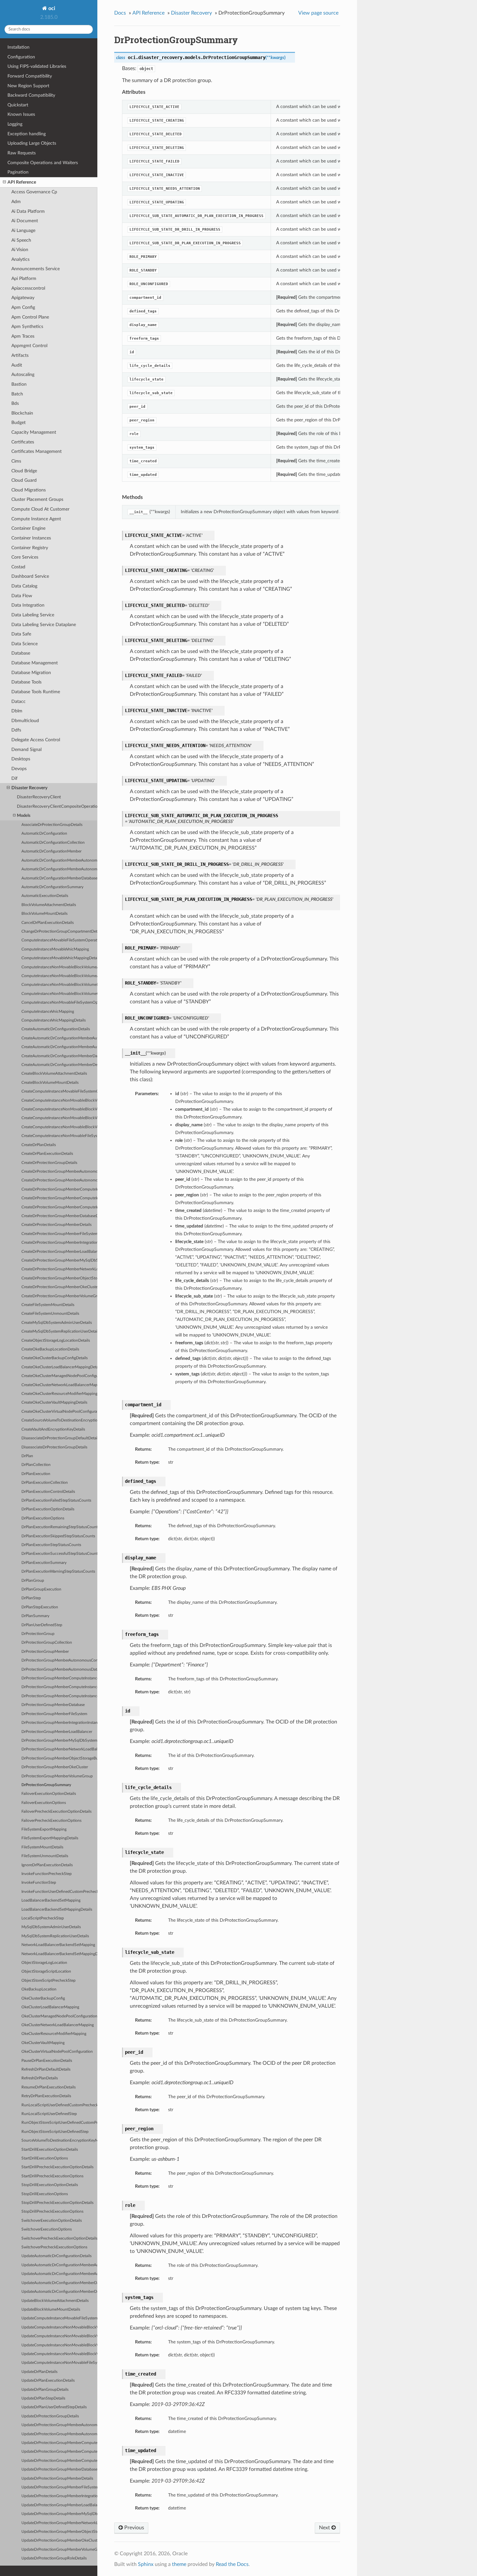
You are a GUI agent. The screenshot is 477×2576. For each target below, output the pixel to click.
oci (51, 8)
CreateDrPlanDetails (39, 1145)
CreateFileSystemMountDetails (48, 1305)
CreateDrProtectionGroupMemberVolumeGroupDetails (59, 1296)
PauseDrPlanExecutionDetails (47, 2061)
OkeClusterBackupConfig (43, 1998)
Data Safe (21, 634)
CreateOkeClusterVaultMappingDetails (54, 1403)
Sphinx (146, 2564)
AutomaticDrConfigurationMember (51, 851)
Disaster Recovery (29, 788)
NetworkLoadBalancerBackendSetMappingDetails (59, 1954)
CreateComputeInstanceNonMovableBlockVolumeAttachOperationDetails (59, 1109)
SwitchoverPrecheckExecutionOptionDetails (59, 2238)
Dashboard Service (30, 576)
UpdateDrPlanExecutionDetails (48, 2381)
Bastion (19, 384)
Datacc (18, 701)
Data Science (24, 644)
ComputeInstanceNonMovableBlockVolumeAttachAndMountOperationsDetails (59, 967)
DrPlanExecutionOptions (43, 1518)
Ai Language (23, 230)
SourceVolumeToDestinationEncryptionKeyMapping (59, 2141)
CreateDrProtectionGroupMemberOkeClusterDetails (59, 1287)
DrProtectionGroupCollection (47, 1643)
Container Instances (31, 538)
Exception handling (27, 134)
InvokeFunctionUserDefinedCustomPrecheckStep (59, 1892)
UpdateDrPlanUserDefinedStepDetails (54, 2407)
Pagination (18, 172)
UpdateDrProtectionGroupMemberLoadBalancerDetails (59, 2505)
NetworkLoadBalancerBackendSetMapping (58, 1945)
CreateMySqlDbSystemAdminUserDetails (57, 1323)
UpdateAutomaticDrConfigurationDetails (56, 2256)
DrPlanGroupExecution (41, 1589)
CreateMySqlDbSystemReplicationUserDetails (59, 1331)
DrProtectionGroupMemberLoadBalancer (57, 1732)
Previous (134, 2528)
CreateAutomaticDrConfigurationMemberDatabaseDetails (59, 1056)
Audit (17, 365)
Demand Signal (26, 750)
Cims (16, 461)
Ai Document (25, 221)
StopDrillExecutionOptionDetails (50, 2185)
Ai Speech (21, 240)
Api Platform (24, 278)
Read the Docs (232, 2564)
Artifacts (20, 355)
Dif (14, 778)
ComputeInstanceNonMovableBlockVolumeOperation (59, 994)
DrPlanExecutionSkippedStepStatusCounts (58, 1536)
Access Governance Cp (34, 192)
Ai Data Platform (28, 211)
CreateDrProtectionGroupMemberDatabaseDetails (59, 1216)
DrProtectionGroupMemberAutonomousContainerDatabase (59, 1660)
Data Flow (22, 596)
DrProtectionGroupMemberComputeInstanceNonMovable (59, 1696)
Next (325, 2528)
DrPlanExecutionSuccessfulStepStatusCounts (59, 1554)
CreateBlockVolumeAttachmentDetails (54, 1074)
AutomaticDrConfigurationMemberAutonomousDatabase (59, 869)
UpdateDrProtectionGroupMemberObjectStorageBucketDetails (59, 2532)
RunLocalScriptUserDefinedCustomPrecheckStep (59, 2105)
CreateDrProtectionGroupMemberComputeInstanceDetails (59, 1189)
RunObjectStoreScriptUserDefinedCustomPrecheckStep (59, 2123)
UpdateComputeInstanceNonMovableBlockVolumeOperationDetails (59, 2354)
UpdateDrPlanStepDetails (43, 2398)
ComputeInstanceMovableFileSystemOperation (59, 940)
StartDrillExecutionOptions (45, 2158)
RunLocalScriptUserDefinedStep (49, 2114)
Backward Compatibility (31, 95)
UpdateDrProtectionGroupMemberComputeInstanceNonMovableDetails (59, 2461)
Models (24, 816)
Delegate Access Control (36, 740)
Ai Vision (20, 250)
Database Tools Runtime (36, 692)
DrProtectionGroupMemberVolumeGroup (57, 1776)
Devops (19, 769)
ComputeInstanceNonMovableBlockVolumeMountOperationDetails (59, 985)
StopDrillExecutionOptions (45, 2194)
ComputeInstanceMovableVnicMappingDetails (59, 958)
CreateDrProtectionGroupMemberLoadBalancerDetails (59, 1252)
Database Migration (31, 673)
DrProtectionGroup (38, 1634)
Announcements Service (36, 269)
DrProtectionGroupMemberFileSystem (54, 1714)
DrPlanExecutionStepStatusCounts (51, 1545)
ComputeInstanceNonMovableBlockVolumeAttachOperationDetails (59, 976)
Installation (18, 47)
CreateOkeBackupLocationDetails (50, 1349)
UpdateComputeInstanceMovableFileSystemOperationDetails (59, 2318)
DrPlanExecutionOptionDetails (48, 1509)
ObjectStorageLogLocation (44, 1963)
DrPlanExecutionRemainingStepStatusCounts (59, 1527)
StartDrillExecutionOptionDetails (50, 2150)
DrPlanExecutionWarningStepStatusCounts (58, 1572)
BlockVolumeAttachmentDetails (49, 905)
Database (21, 653)
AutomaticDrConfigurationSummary (52, 887)
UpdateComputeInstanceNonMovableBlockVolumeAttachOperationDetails (59, 2336)
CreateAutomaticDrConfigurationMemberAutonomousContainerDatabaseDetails (59, 1038)
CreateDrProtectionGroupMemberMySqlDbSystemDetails (59, 1260)
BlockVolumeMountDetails (44, 914)
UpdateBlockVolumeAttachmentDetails (55, 2301)
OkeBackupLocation (39, 1989)
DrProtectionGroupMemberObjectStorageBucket (59, 1758)
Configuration (21, 57)
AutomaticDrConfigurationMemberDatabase (59, 878)
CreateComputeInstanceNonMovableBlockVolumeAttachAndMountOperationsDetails (59, 1101)
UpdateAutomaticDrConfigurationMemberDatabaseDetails (59, 2283)
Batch (17, 394)
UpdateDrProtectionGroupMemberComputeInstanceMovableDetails (59, 2452)
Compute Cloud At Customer (40, 509)
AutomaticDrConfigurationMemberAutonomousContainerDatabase (59, 860)
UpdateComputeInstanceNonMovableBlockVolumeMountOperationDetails (59, 2345)
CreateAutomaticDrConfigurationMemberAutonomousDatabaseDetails (59, 1047)
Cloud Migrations (29, 490)
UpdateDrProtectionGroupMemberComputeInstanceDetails (59, 2443)
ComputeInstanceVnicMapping (48, 1012)
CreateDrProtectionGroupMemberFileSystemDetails (59, 1234)
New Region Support (28, 86)
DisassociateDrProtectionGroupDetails (54, 1447)
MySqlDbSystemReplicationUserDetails (55, 1936)
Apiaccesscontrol (28, 288)
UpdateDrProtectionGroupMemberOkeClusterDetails (59, 2540)
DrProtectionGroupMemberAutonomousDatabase (59, 1669)
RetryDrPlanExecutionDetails (46, 2096)
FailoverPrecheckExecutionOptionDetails (56, 1812)
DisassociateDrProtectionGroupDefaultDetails (59, 1438)
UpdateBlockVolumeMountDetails (51, 2310)
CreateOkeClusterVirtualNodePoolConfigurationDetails (59, 1412)
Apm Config (23, 307)
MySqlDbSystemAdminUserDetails (51, 1927)
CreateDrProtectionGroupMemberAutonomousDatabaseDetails (59, 1180)
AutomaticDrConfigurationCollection (53, 843)
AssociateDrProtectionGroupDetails (52, 825)
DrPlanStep (31, 1598)
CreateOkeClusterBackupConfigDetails (55, 1358)
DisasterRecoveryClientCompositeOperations (57, 807)
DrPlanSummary (35, 1616)
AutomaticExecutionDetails (45, 896)
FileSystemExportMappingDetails (50, 1838)
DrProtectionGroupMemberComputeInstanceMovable (59, 1687)
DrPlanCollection (36, 1465)
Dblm (17, 711)
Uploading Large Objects (32, 143)
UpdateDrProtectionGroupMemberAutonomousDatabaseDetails (59, 2434)
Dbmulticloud (25, 721)
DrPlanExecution (36, 1474)
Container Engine (28, 528)
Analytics (20, 259)
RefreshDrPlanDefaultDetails (46, 2069)
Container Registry (30, 548)
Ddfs (16, 730)
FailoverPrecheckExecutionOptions (51, 1821)
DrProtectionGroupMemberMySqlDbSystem (59, 1741)
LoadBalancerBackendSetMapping (51, 1900)
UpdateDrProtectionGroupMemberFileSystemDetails (59, 2487)
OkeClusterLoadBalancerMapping (50, 2007)
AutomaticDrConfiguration (44, 834)
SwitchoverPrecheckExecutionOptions (54, 2247)
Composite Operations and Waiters (43, 163)
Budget (18, 423)
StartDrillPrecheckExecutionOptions (52, 2176)
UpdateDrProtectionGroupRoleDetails (54, 2558)
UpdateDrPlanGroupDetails (45, 2390)
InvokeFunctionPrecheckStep (47, 1874)
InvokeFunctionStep (39, 1883)
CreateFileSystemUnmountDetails (50, 1314)
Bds (15, 403)
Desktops (21, 759)
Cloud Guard (24, 480)
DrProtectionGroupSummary (46, 1785)
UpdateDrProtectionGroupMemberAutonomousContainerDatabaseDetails (59, 2425)
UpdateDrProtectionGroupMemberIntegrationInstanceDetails (59, 2496)
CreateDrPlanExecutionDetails (47, 1154)
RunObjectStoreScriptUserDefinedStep (55, 2132)
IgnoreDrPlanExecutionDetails (47, 1865)
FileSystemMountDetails (42, 1847)
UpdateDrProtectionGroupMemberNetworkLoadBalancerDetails (59, 2523)
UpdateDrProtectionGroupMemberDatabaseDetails (59, 2469)
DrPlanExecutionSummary (44, 1563)
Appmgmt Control (29, 346)
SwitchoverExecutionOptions (47, 2229)
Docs (120, 13)
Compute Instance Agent (36, 519)
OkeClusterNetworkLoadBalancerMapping (58, 2025)
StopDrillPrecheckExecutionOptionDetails (57, 2203)
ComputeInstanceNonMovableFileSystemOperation (59, 1003)
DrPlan (27, 1456)
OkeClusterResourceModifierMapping (54, 2034)
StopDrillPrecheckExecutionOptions (52, 2212)
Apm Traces (23, 336)
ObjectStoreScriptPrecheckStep (49, 1981)
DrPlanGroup (33, 1581)
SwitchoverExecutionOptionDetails (52, 2221)
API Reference (22, 182)
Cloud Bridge (24, 471)
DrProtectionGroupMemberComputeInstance (59, 1678)
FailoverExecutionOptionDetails (49, 1794)
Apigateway (23, 298)
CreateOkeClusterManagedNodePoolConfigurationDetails (59, 1376)
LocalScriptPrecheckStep (43, 1918)
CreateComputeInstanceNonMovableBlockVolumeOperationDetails (59, 1127)
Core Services (25, 557)
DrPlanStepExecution (40, 1607)
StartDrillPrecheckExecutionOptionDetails (57, 2167)
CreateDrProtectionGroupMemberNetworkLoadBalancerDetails (59, 1269)
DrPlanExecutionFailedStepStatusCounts (56, 1500)
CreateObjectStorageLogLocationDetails (56, 1341)
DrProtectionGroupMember (45, 1652)
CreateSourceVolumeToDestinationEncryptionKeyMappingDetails (59, 1420)
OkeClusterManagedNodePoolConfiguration (59, 2016)
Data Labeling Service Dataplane (44, 625)
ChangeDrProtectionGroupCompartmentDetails (59, 931)
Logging (15, 124)
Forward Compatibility (30, 76)
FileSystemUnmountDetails (45, 1856)
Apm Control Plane (30, 317)
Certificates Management (37, 451)
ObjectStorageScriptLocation (46, 1971)
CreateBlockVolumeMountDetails (50, 1083)
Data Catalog (24, 586)
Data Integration (28, 605)
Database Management (35, 663)
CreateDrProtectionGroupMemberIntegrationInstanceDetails (59, 1243)
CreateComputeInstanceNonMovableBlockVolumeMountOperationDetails (59, 1118)
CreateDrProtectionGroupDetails (49, 1163)
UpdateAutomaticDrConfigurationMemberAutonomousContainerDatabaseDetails (59, 2265)
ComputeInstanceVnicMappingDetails (54, 1020)
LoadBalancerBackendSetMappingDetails (57, 1910)
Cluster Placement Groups (37, 499)
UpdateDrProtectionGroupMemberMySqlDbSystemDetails (59, 2514)
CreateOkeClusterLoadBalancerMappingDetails (59, 1367)
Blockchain (22, 413)
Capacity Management (34, 432)
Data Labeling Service (33, 615)
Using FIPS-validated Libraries (37, 66)
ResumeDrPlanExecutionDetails (49, 2087)
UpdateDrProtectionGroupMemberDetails (57, 2479)
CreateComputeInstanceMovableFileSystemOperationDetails (59, 1091)
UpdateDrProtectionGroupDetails (50, 2416)
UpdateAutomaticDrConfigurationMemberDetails (59, 2292)
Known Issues (21, 114)
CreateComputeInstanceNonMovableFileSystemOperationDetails (59, 1136)
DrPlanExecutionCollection (45, 1483)
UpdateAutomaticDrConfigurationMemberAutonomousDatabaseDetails (59, 2274)
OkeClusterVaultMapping (43, 2043)
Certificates (23, 442)
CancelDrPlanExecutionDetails (48, 923)
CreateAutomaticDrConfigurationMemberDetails (59, 1065)
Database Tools (26, 682)
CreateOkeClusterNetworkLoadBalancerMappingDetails (59, 1385)
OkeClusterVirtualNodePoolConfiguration (57, 2052)
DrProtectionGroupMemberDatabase (53, 1705)
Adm (16, 202)
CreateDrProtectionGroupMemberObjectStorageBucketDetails (59, 1278)
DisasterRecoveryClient (39, 797)
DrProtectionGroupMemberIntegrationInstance (59, 1723)
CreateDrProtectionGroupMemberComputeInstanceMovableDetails (59, 1198)
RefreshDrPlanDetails (40, 2078)
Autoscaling (23, 375)
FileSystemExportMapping (44, 1829)
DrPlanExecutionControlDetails (48, 1492)
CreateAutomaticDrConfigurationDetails (56, 1029)
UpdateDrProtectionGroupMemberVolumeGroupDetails (59, 2550)
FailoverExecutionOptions (44, 1803)
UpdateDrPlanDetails (39, 2372)
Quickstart (18, 105)
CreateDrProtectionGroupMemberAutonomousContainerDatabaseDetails (59, 1172)
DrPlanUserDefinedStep (42, 1625)
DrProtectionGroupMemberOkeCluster (55, 1767)
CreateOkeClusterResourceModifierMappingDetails (59, 1394)
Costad (18, 567)
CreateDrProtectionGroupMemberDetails (56, 1225)
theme (179, 2564)
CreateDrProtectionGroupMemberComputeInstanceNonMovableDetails (59, 1207)
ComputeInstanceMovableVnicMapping (55, 949)
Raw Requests (22, 153)
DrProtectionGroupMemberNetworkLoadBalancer (59, 1749)
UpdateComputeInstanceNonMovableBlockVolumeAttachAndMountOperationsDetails (59, 2327)
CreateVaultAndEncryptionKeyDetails (53, 1429)
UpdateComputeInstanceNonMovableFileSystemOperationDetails (59, 2363)
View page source (318, 13)
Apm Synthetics (27, 327)
